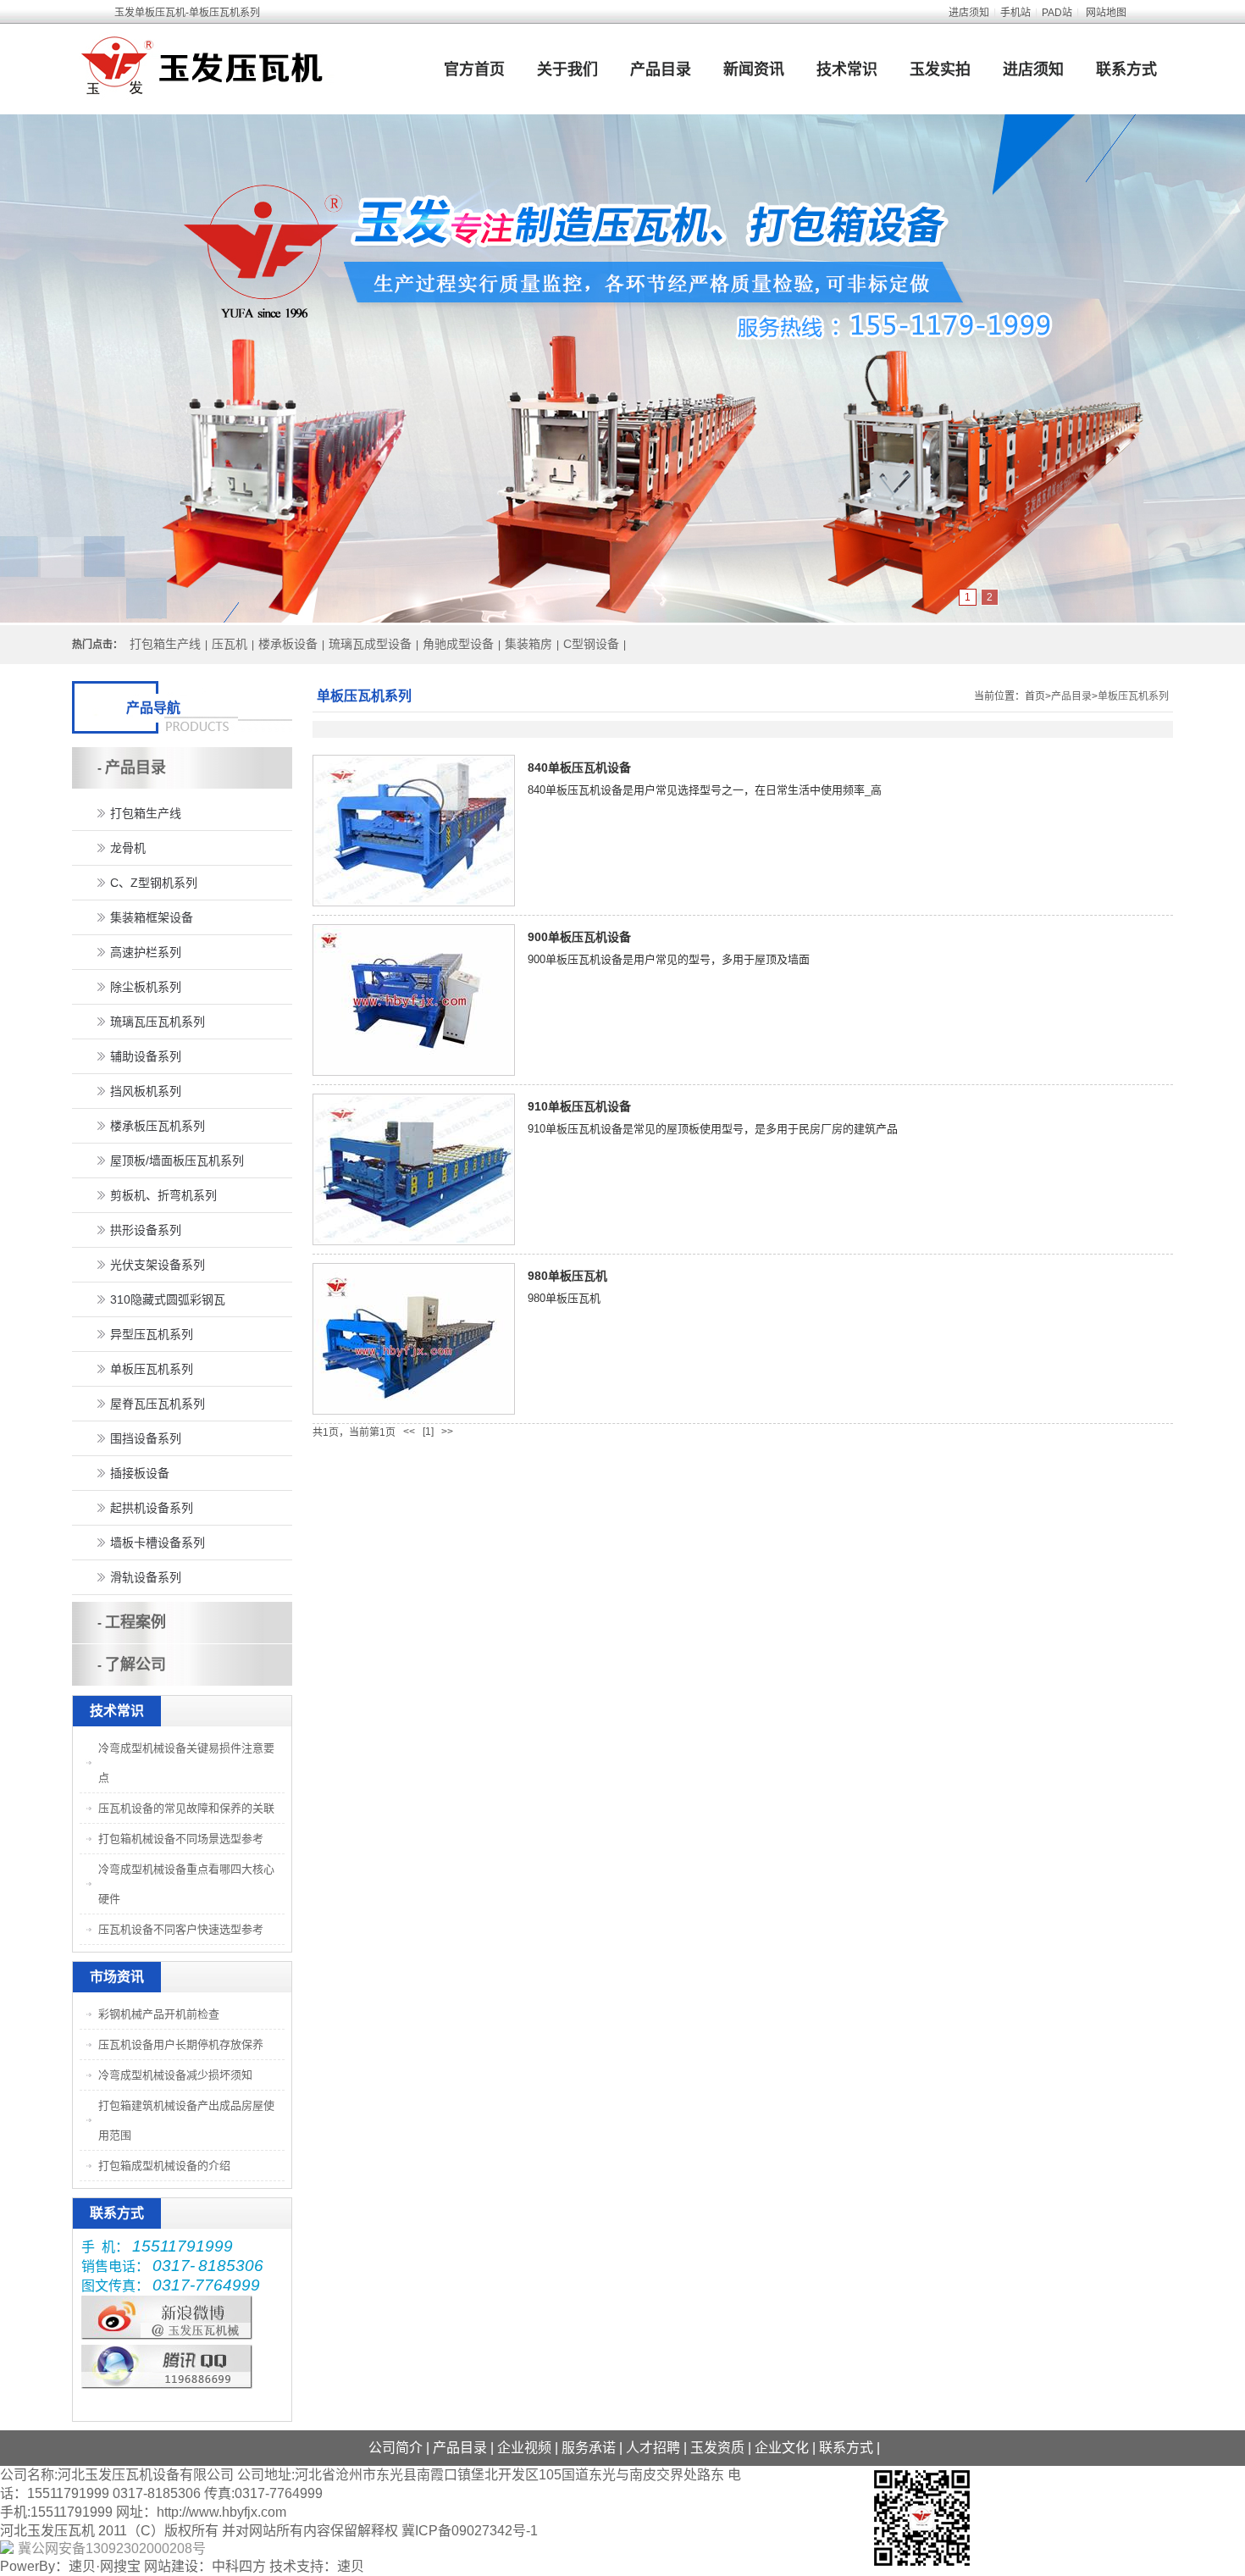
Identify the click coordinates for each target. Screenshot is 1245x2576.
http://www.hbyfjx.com (221, 2512)
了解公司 (136, 1665)
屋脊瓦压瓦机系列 (158, 1404)
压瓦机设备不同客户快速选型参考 (181, 1929)
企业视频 (524, 2448)
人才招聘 (653, 2448)
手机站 (1015, 13)
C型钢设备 (591, 644)
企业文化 (782, 2448)
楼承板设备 (288, 644)
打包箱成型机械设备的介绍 (164, 2166)
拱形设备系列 (146, 1230)
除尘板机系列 (146, 987)
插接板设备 (140, 1473)
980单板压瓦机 (567, 1276)
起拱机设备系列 (152, 1508)
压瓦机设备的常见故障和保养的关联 (186, 1808)
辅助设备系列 (146, 1056)
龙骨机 (128, 848)
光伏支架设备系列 (158, 1265)
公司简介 (396, 2448)
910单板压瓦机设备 (579, 1106)
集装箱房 (528, 644)
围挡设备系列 (146, 1438)
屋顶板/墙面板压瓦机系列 (177, 1161)
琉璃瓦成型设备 (370, 644)
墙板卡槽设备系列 (158, 1543)
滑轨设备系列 (146, 1577)
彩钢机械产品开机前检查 (159, 2014)
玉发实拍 (940, 69)
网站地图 (1106, 13)
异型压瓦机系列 (152, 1334)
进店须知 (969, 13)
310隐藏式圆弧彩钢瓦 (168, 1299)
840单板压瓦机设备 (579, 767)
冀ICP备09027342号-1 (470, 2531)
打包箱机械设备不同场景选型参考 (181, 1839)
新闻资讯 (754, 69)
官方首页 (474, 69)
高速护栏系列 (146, 952)
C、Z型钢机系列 (154, 883)
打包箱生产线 (165, 644)
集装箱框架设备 (152, 917)
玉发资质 (717, 2448)
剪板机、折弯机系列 (163, 1195)
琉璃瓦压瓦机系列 (158, 1022)
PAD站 (1057, 13)
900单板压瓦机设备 (579, 937)
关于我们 (567, 69)
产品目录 (661, 69)
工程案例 (136, 1622)
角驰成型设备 (458, 644)
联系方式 (1126, 69)
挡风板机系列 (146, 1091)
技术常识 (847, 69)
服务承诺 (589, 2448)
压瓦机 (230, 644)
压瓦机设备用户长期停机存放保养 (181, 2044)
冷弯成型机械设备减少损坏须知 (175, 2075)
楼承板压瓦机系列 (158, 1126)
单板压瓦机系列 (1133, 696)
